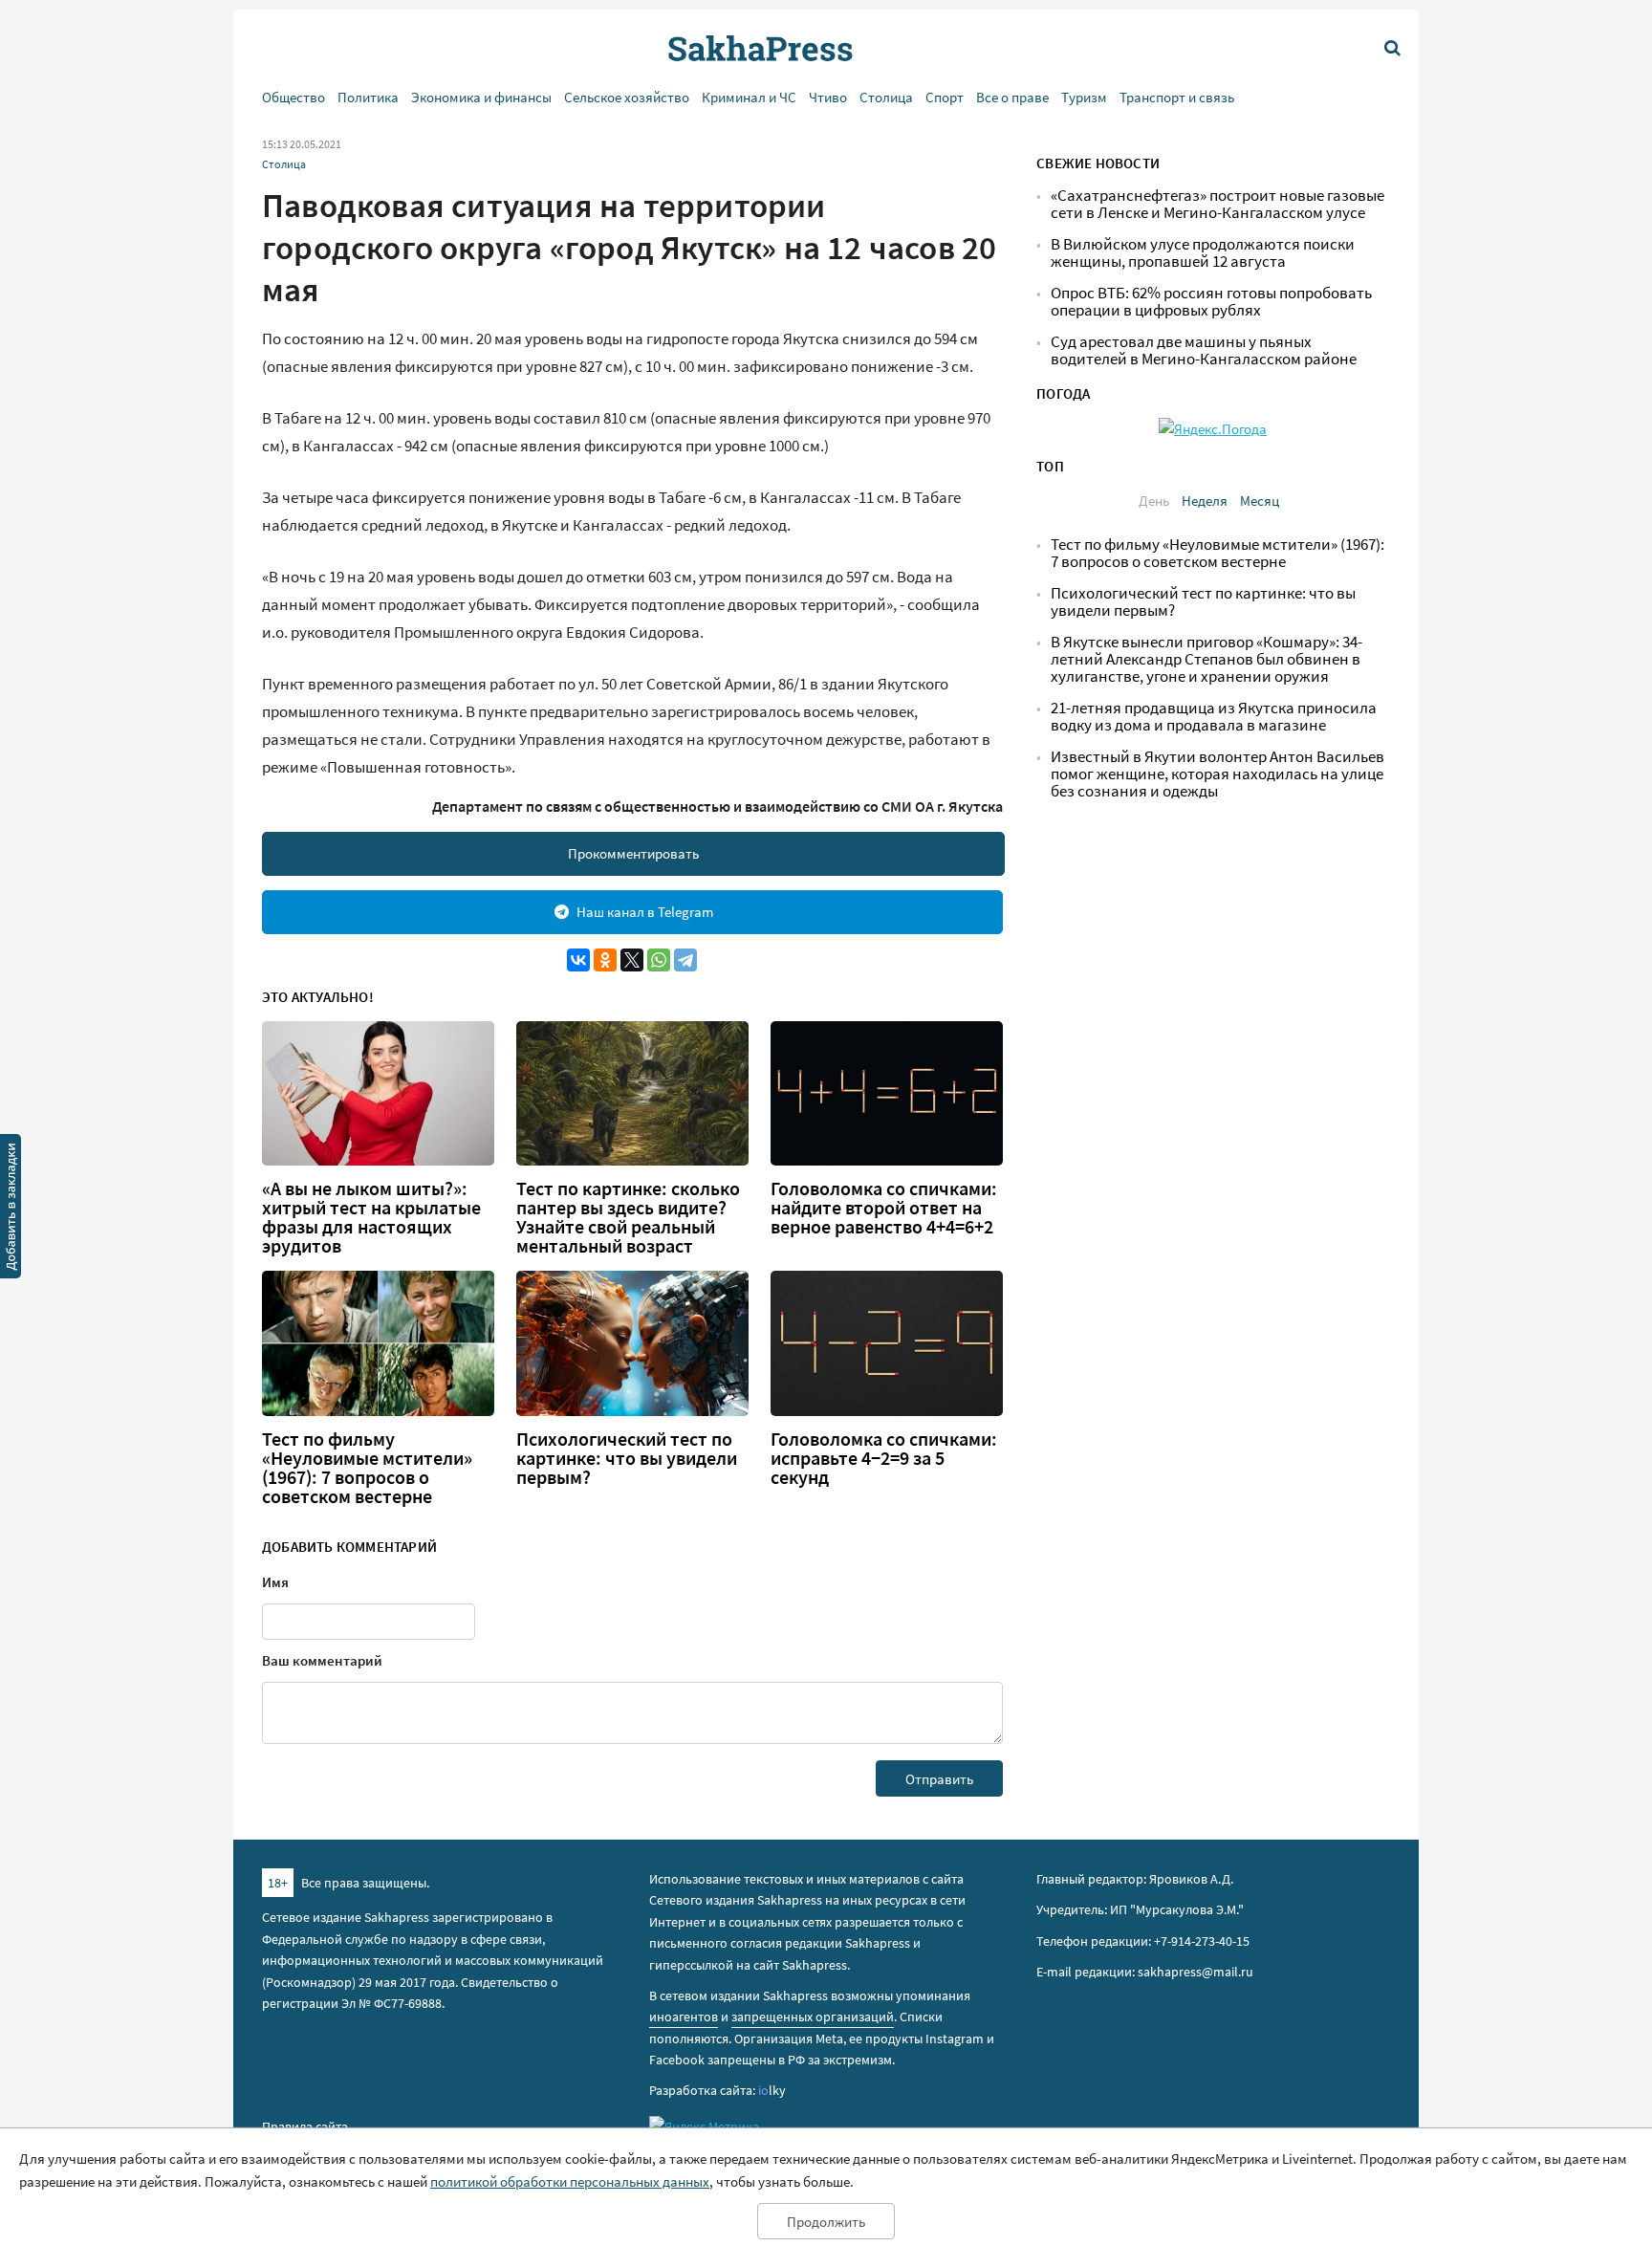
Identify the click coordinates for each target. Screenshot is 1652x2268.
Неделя (1205, 501)
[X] (632, 960)
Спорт (945, 97)
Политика (368, 97)
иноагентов (684, 2017)
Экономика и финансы (481, 97)
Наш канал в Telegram (645, 912)
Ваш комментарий (322, 1660)
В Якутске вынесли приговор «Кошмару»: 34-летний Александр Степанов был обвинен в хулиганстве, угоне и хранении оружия (1206, 659)
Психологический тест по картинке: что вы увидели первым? (627, 1458)
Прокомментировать (633, 853)
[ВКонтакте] (578, 960)
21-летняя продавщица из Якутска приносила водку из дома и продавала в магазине (1214, 717)
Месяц (1260, 501)
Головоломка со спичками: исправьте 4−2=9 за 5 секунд (884, 1458)
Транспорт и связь (1177, 97)
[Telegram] (685, 960)
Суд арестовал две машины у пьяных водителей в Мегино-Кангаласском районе (1204, 350)
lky (772, 2090)
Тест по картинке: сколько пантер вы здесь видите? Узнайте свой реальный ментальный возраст (628, 1217)
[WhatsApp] (659, 960)
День (1154, 501)
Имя (275, 1582)
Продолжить (826, 2222)
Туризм (1084, 97)
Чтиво (828, 97)
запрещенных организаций (813, 2017)
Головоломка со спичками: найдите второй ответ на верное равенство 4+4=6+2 (884, 1208)
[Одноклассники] (605, 960)
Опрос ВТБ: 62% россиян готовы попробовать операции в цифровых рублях (1211, 302)
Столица (886, 97)
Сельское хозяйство (627, 97)
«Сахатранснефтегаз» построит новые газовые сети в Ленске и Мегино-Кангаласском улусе (1217, 204)
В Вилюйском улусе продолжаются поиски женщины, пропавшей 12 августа (1203, 253)
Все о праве (1012, 97)
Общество (293, 97)
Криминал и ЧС (749, 97)
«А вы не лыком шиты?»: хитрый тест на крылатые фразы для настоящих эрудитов (371, 1217)
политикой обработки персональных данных (570, 2181)
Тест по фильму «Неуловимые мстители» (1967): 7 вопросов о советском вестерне (367, 1468)
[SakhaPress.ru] (11, 1210)
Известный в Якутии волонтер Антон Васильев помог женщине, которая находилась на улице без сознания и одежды (1217, 774)
